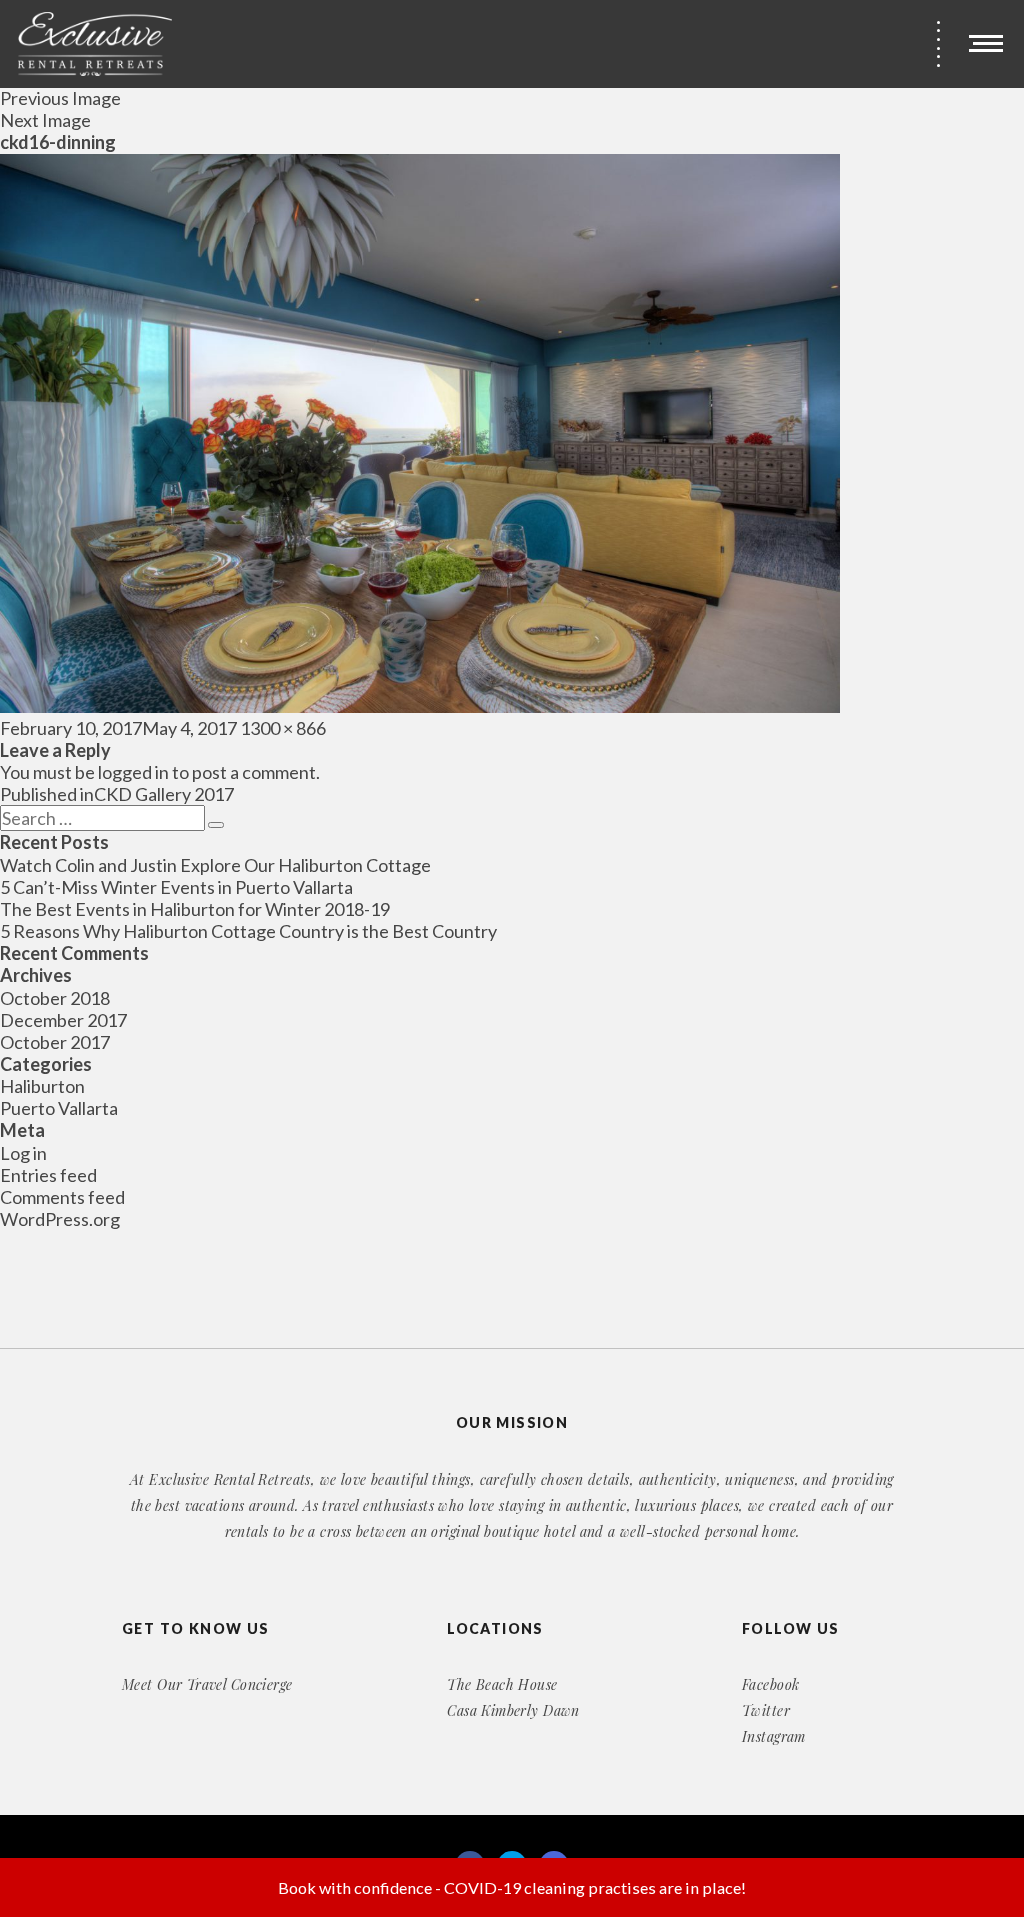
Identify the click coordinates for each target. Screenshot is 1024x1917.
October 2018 (55, 998)
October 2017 (55, 1042)
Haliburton (42, 1086)
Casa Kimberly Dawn (513, 1710)
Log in (23, 1153)
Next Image (45, 120)
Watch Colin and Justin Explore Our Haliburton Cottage (215, 865)
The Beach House (502, 1684)
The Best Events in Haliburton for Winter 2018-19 (195, 909)
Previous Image (60, 98)
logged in (133, 772)
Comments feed (62, 1197)
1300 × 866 (283, 728)
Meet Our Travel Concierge (207, 1684)
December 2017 (63, 1020)
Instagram (774, 1736)
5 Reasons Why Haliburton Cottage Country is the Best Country (248, 931)
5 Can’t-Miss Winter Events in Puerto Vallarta (176, 887)
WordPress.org (60, 1219)
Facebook (770, 1684)
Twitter (766, 1710)
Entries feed (48, 1175)
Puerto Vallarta (59, 1108)
